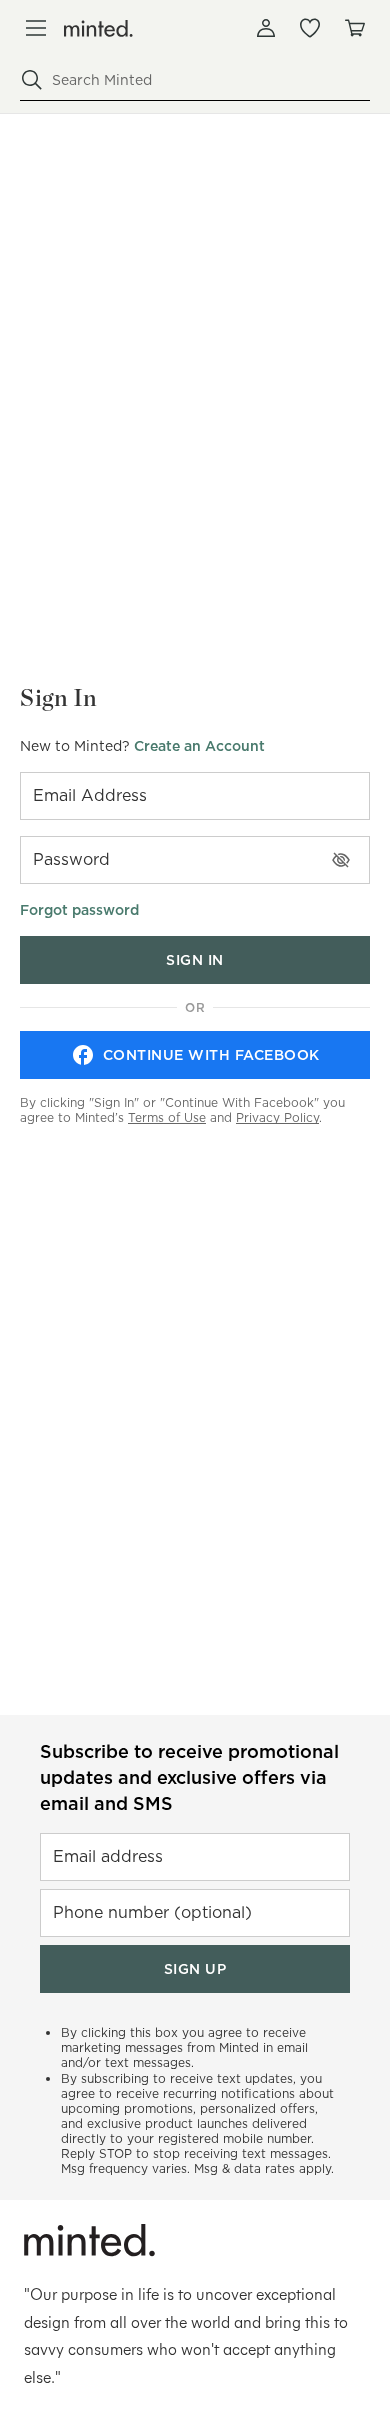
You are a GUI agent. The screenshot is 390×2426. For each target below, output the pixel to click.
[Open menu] (36, 28)
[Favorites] (310, 28)
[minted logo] (98, 28)
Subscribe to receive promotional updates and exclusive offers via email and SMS (189, 1777)
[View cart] (354, 28)
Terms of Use (167, 1117)
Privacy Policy (277, 1117)
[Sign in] (266, 28)
